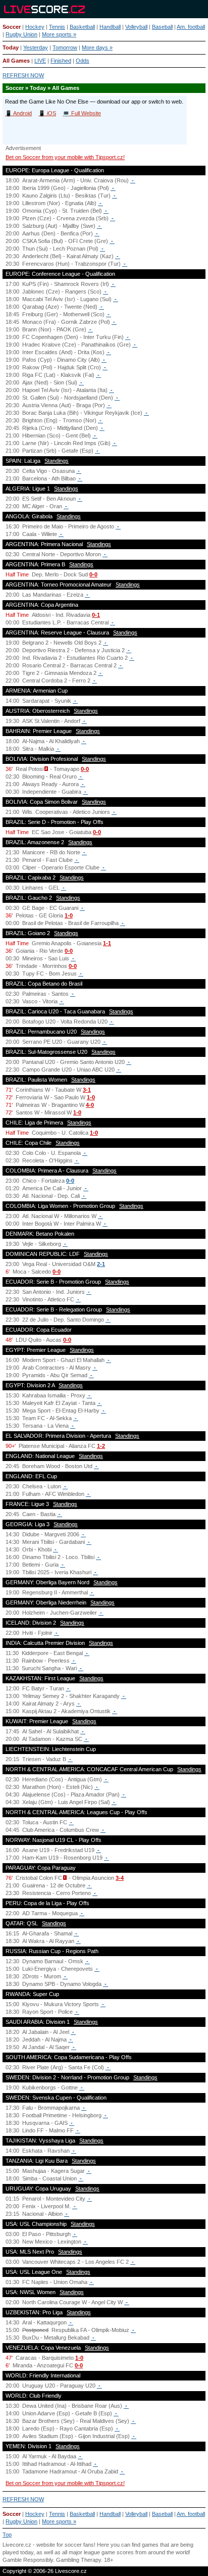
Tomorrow (65, 47)
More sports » (59, 34)
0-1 (96, 615)
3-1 (87, 1090)
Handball (110, 27)
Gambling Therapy (79, 2560)
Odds (83, 61)
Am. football (191, 27)
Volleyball (136, 27)
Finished (61, 61)
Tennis (57, 27)
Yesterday (36, 47)
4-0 (90, 1105)
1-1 (107, 943)
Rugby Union (21, 34)
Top (7, 2535)
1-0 (69, 915)
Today (11, 47)
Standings (57, 461)
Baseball (162, 27)
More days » (97, 47)
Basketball (82, 27)
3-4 (120, 1878)
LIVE (40, 61)
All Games (16, 61)
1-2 (101, 1446)
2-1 (101, 1264)
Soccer (12, 27)
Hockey (35, 27)
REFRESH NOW (23, 75)
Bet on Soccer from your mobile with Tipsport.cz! (65, 157)
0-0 (93, 574)
